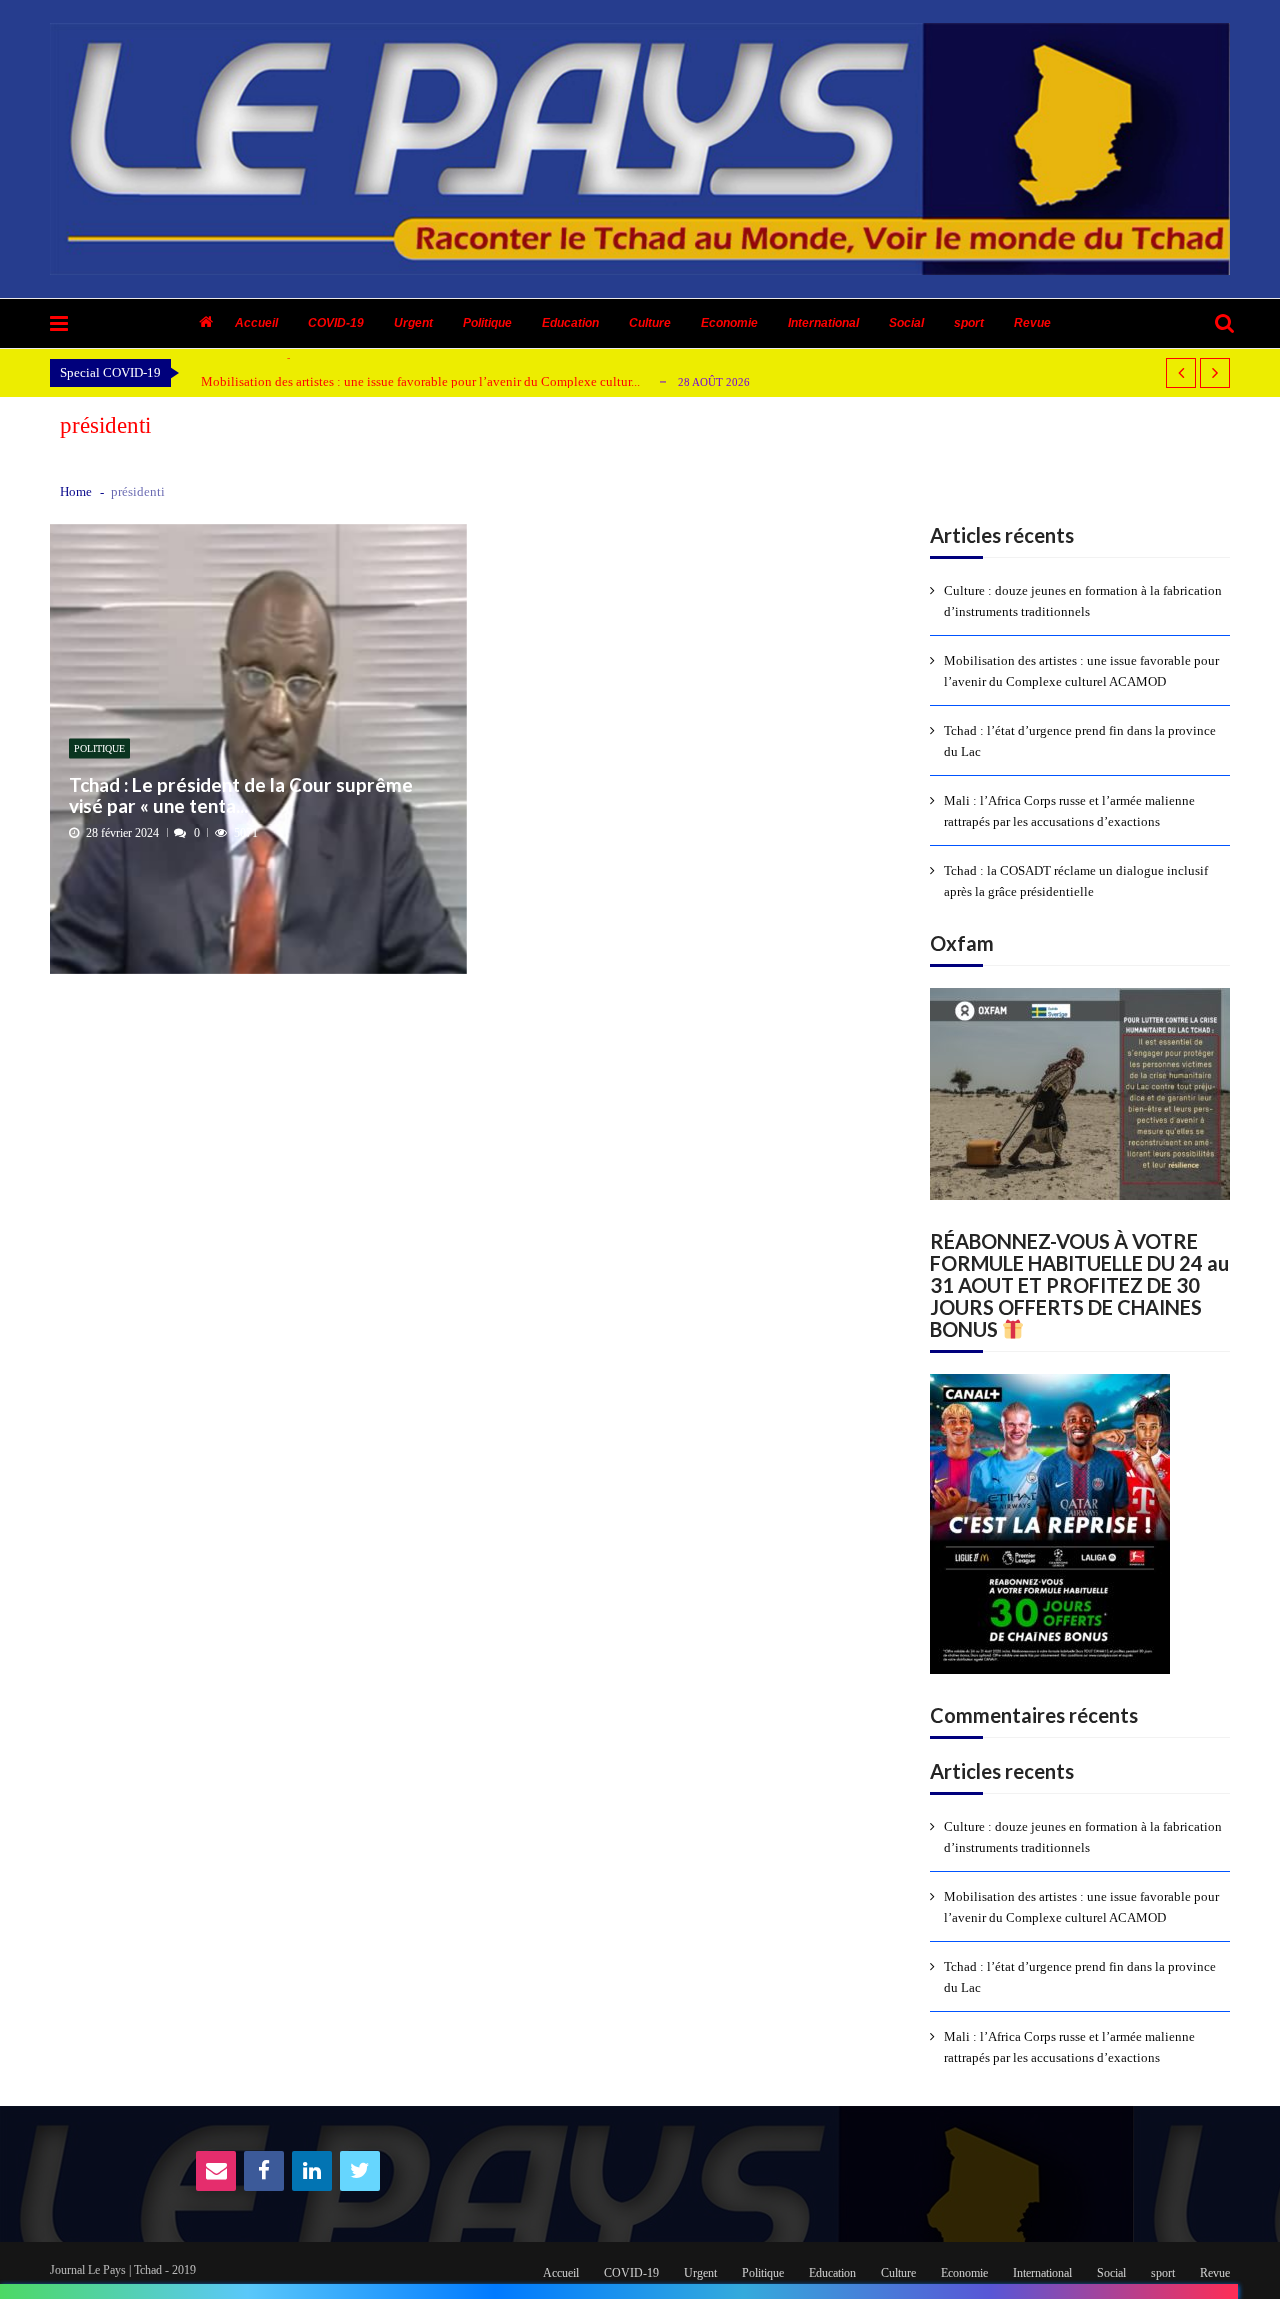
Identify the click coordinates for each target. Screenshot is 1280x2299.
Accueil (256, 323)
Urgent (413, 323)
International (823, 323)
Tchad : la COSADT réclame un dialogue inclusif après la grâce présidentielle (1076, 881)
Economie (729, 323)
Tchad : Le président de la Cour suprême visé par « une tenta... (241, 795)
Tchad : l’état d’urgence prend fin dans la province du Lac (1080, 741)
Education (570, 323)
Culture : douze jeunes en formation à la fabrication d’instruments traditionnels (1083, 601)
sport (969, 323)
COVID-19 (336, 323)
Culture (650, 323)
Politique (487, 323)
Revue (1032, 323)
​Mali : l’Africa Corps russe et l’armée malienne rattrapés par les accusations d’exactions (1069, 811)
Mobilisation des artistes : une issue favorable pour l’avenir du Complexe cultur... (420, 381)
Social (906, 323)
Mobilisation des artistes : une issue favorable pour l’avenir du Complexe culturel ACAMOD (1081, 671)
